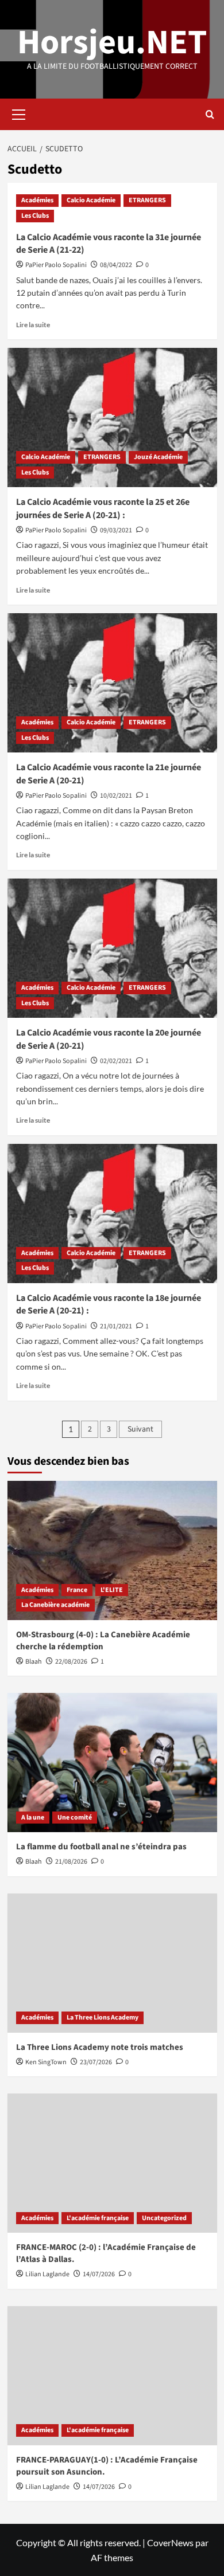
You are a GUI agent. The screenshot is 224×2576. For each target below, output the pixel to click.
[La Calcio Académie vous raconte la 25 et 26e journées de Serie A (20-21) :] (112, 417)
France (77, 1590)
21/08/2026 (71, 1862)
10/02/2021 (116, 796)
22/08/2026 (71, 1662)
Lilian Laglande (47, 2274)
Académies (37, 200)
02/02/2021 (116, 1061)
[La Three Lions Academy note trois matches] (112, 1963)
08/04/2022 (116, 265)
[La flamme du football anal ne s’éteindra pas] (112, 1763)
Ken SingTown (46, 2062)
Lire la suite (33, 325)
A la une (33, 1818)
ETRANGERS (147, 200)
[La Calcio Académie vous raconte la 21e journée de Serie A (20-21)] (112, 683)
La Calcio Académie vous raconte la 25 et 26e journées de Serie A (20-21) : (103, 508)
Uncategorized (164, 2218)
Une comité (75, 1818)
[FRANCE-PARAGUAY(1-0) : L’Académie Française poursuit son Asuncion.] (112, 2376)
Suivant (140, 1429)
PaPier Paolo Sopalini (56, 265)
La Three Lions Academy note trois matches (100, 2047)
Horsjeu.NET (112, 43)
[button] (19, 113)
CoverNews (170, 2542)
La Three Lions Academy (103, 2018)
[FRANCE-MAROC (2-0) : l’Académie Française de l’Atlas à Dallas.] (112, 2163)
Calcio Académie (91, 200)
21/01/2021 (116, 1326)
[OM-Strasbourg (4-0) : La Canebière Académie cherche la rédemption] (112, 1550)
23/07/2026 (96, 2062)
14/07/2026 (99, 2274)
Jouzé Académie (158, 457)
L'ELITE (112, 1590)
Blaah (34, 1662)
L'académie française (98, 2218)
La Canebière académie (55, 1605)
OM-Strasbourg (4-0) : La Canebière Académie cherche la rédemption (103, 1641)
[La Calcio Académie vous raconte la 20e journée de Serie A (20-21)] (112, 948)
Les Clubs (35, 216)
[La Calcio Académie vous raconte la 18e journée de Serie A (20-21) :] (112, 1213)
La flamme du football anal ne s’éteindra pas (101, 1847)
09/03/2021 (116, 530)
